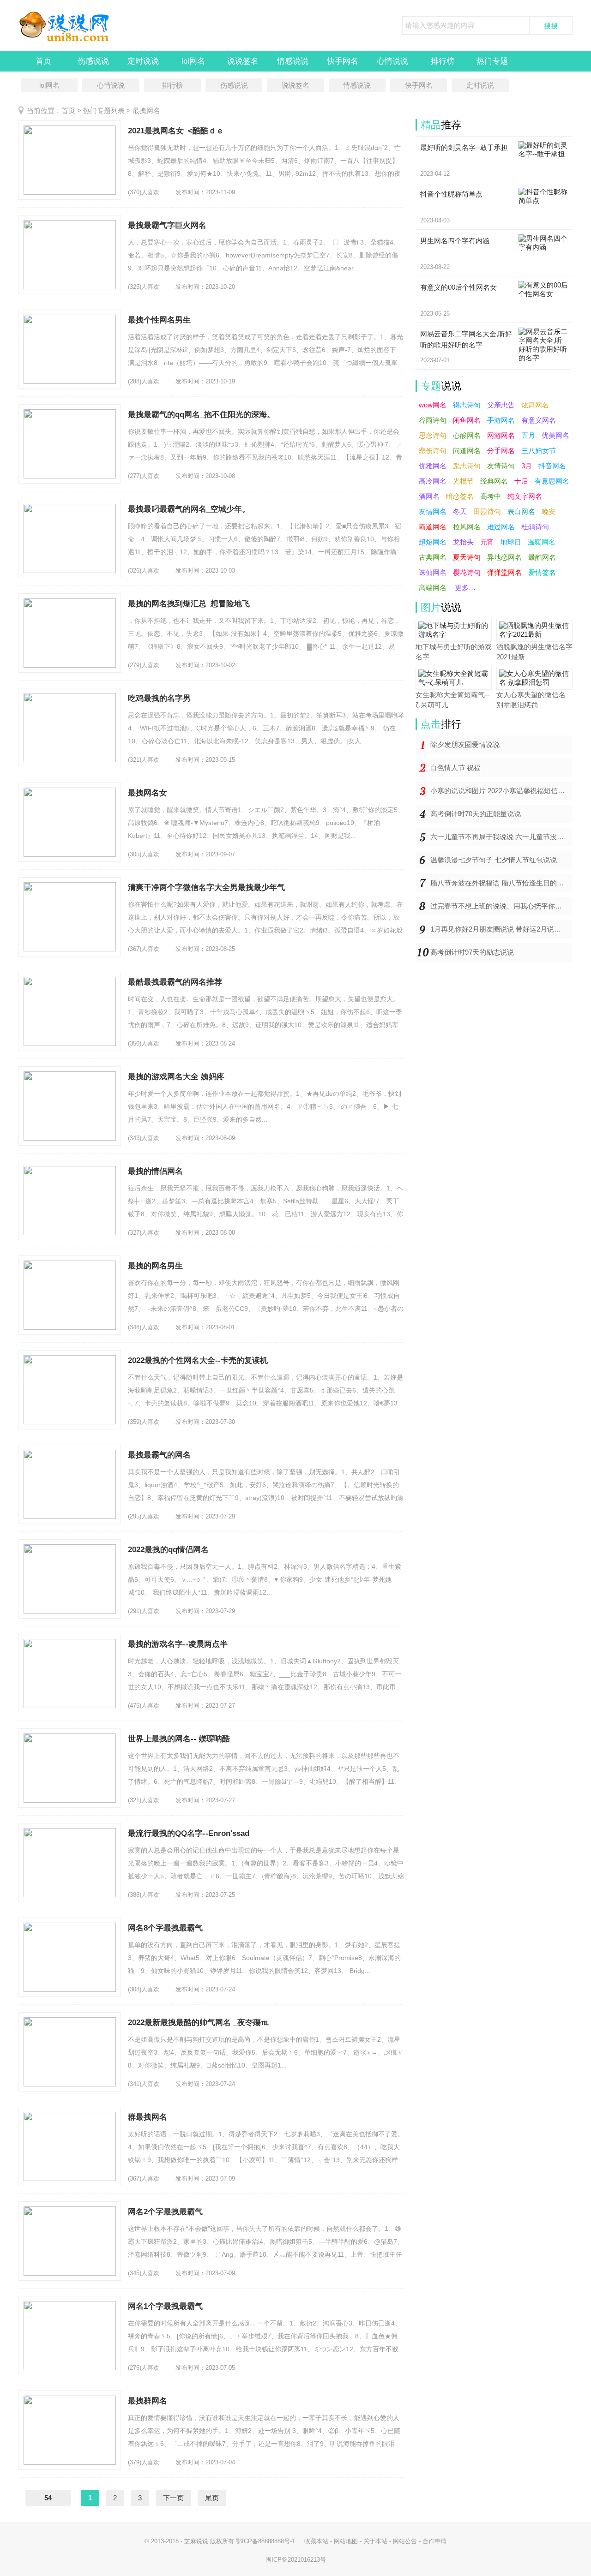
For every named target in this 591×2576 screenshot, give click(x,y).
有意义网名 (539, 420)
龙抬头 (463, 542)
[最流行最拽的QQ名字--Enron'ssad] (70, 1863)
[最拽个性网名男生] (70, 349)
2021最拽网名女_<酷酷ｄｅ (176, 131)
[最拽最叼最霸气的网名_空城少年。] (70, 538)
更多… (465, 588)
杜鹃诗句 (535, 527)
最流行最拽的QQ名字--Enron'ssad (189, 1833)
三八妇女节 (539, 451)
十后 (521, 481)
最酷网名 (542, 557)
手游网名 (501, 420)
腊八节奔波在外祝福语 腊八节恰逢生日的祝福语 (501, 883)
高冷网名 (433, 481)
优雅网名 (433, 466)
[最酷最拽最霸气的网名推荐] (70, 1011)
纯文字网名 (525, 496)
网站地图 (346, 2541)
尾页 (212, 2498)
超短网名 (433, 542)
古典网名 (433, 557)
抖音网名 (552, 466)
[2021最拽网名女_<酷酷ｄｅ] (70, 160)
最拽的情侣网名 (155, 1171)
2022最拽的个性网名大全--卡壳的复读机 (198, 1360)
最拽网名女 (148, 793)
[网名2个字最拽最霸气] (70, 2241)
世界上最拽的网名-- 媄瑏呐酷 (179, 1739)
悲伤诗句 (433, 451)
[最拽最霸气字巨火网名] (70, 255)
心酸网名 (467, 435)
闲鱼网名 (467, 420)
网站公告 (405, 2541)
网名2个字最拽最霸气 (165, 2212)
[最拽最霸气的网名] (70, 1484)
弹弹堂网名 (504, 572)
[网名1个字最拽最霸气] (70, 2336)
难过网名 (501, 527)
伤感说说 (93, 61)
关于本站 (375, 2541)
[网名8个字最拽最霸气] (70, 1957)
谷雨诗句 (433, 420)
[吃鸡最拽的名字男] (70, 728)
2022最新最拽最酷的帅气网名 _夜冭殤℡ (198, 2023)
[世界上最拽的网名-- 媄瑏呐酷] (70, 1768)
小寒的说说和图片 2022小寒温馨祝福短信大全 (501, 791)
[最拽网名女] (70, 822)
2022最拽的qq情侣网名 (168, 1550)
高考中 (491, 496)
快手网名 (343, 61)
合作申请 (434, 2541)
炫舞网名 (535, 405)
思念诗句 (433, 435)
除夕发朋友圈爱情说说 (465, 744)
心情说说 (392, 61)
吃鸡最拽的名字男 (159, 698)
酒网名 (429, 496)
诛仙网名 (433, 572)
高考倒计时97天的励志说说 (472, 952)
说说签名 (243, 61)
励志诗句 (467, 466)
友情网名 (433, 511)
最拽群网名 (148, 2401)
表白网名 (521, 511)
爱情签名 (542, 572)
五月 (528, 435)
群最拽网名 (148, 2117)
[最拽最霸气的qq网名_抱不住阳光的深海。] (70, 444)
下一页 (173, 2498)
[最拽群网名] (70, 2430)
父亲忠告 (501, 405)
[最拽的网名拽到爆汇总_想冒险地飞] (70, 633)
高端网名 (433, 588)
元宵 (487, 542)
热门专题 (492, 61)
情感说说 (293, 61)
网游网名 (501, 435)
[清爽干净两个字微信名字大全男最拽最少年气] (70, 917)
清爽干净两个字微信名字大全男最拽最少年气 (206, 888)
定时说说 (143, 61)
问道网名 (467, 451)
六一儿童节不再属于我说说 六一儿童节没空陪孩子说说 (501, 837)
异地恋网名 (504, 557)
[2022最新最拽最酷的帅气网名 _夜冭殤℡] (70, 2052)
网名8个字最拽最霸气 (165, 1928)
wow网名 (433, 405)
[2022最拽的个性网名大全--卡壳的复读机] (70, 1390)
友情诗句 (501, 466)
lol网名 (193, 61)
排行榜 (443, 61)
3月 (527, 466)
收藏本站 (316, 2541)
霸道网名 (433, 527)
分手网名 (501, 451)
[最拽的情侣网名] (70, 1201)
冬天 (460, 511)
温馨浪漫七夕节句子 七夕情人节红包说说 (494, 860)
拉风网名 (467, 527)
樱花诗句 (467, 572)
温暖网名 (542, 542)
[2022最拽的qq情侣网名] (70, 1579)
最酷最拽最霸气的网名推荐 (175, 982)
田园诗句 (487, 511)
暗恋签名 (460, 496)
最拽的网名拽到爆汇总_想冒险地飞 (189, 604)
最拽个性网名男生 (159, 320)
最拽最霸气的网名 (159, 1455)
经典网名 (494, 481)
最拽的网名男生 (155, 1266)
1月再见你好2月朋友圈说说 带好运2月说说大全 (501, 929)
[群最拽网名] (70, 2146)
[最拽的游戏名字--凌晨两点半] (70, 1674)
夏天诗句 (467, 557)
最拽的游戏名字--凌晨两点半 (178, 1644)
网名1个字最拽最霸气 (165, 2306)
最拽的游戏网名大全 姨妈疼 (176, 1077)
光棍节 (463, 481)
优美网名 (555, 435)
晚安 (549, 511)
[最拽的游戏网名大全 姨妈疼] (70, 1106)
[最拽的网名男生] (70, 1295)
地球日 (511, 542)
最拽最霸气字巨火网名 (167, 225)
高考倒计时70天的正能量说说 (476, 814)
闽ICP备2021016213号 (296, 2560)
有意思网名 (552, 481)
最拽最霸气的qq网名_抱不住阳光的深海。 (201, 415)
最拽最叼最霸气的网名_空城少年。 (189, 509)
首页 (43, 61)
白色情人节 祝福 (455, 768)
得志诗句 (467, 405)
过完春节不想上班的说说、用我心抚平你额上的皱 (501, 906)
